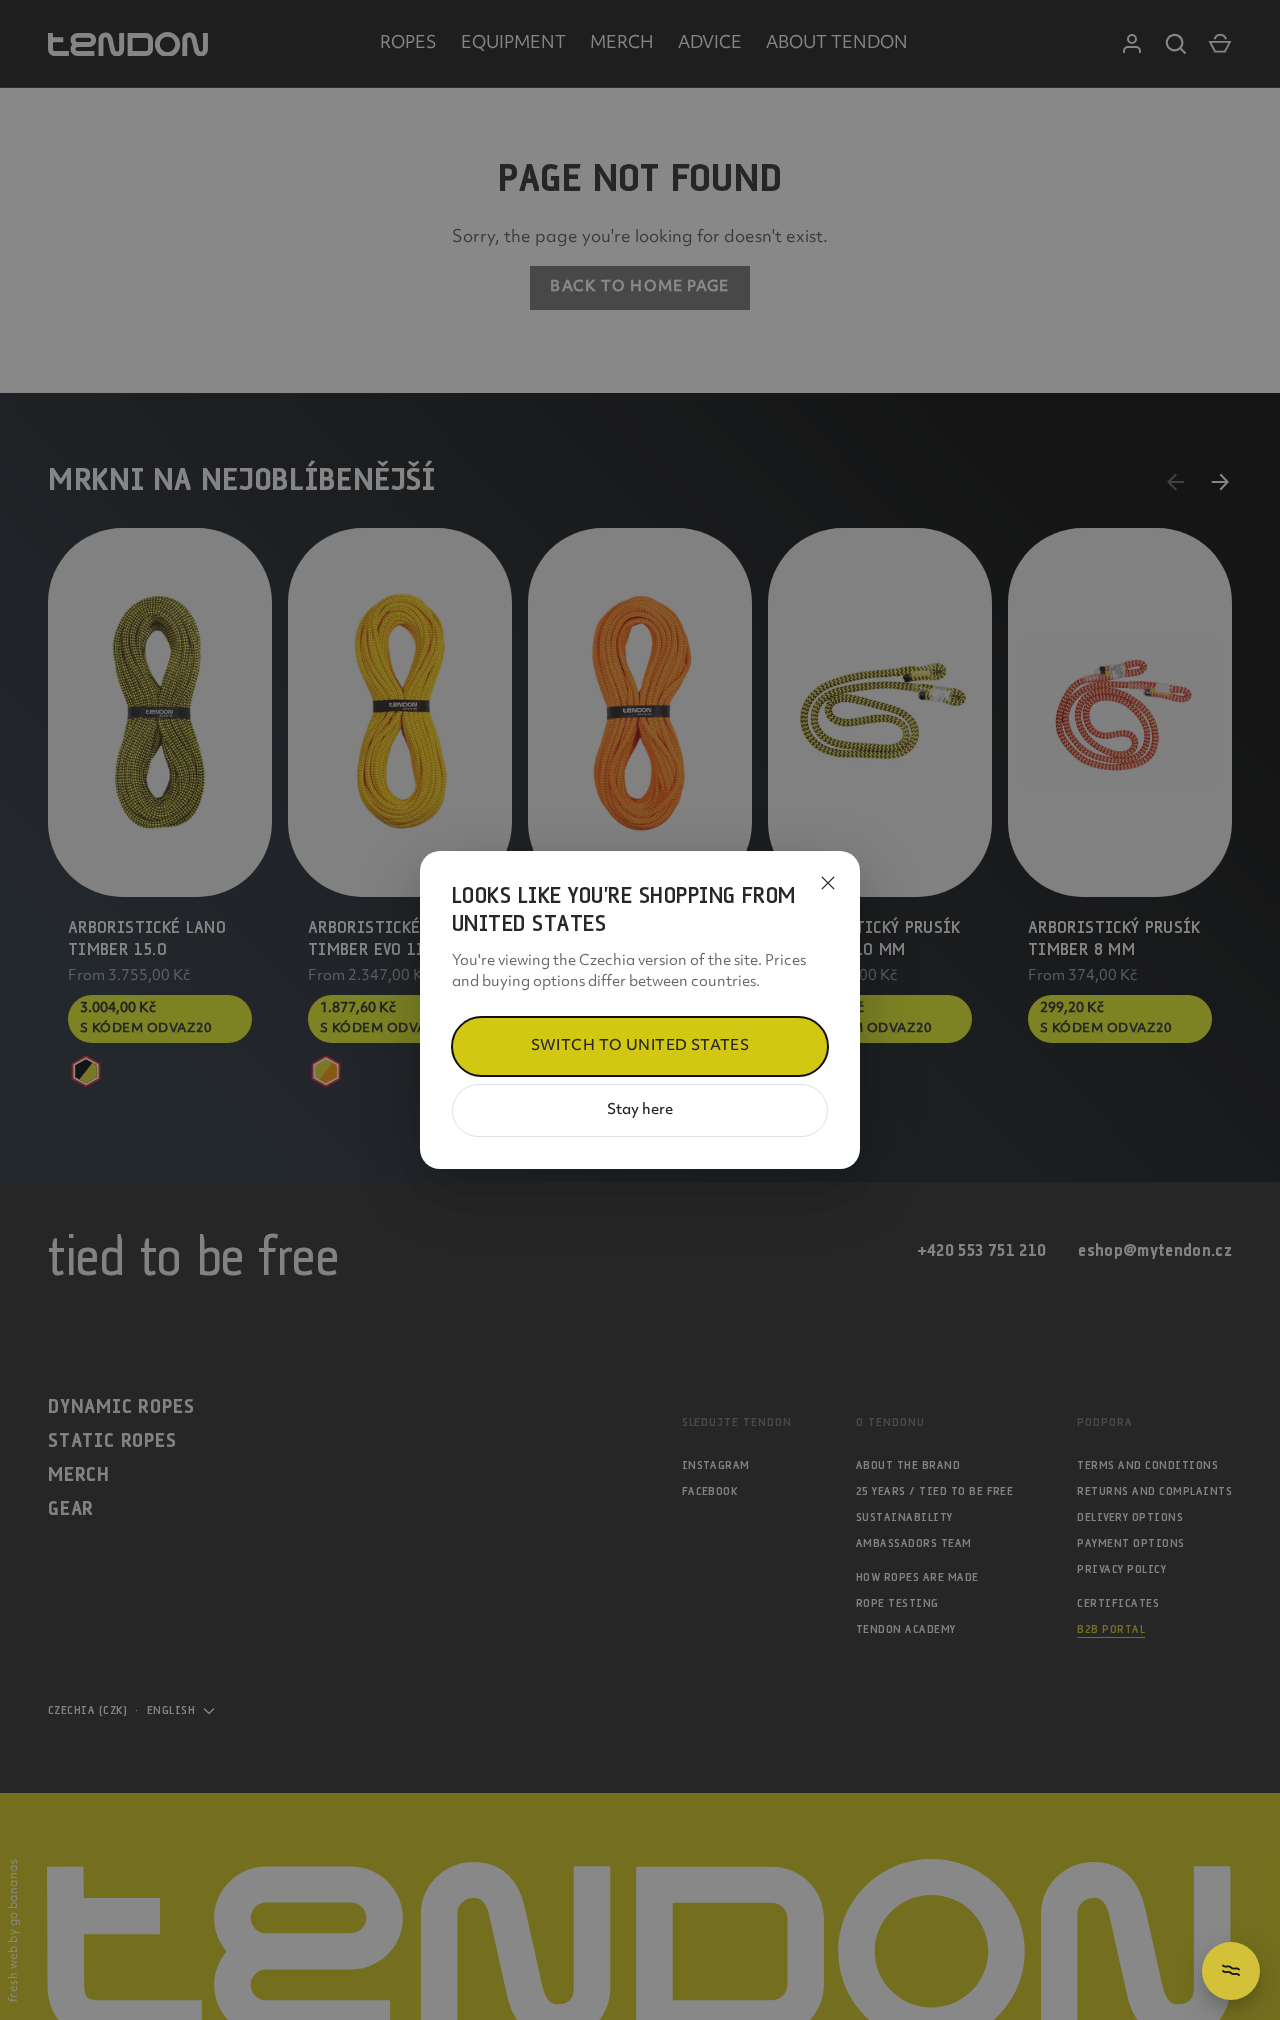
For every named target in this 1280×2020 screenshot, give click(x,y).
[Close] (828, 883)
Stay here (640, 1110)
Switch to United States (640, 1046)
